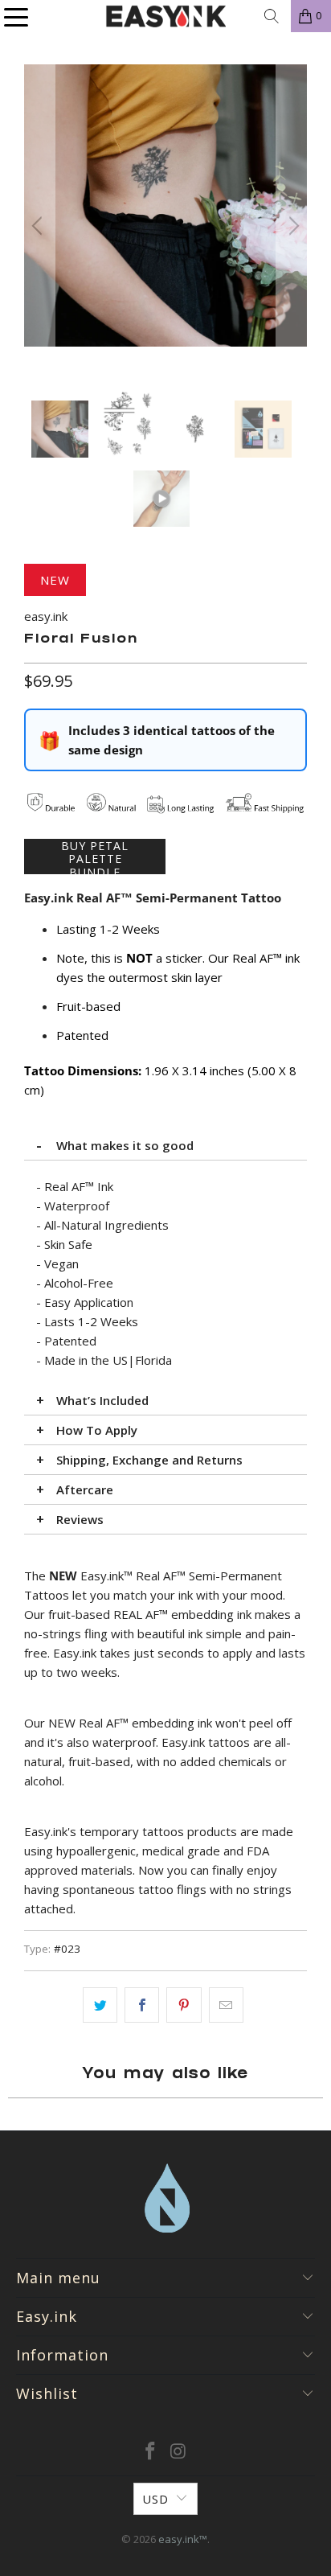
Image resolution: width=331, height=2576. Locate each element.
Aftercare (85, 1489)
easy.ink (46, 616)
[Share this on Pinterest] (184, 2005)
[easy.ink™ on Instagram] (178, 2452)
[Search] (272, 16)
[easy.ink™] (165, 16)
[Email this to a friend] (226, 2005)
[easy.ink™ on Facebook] (151, 2452)
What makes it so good (125, 1145)
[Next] (292, 226)
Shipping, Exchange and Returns (149, 1460)
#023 (67, 1949)
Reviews (80, 1519)
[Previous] (39, 226)
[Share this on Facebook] (142, 2005)
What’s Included (102, 1400)
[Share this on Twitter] (100, 2005)
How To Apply (97, 1430)
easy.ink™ (183, 2539)
